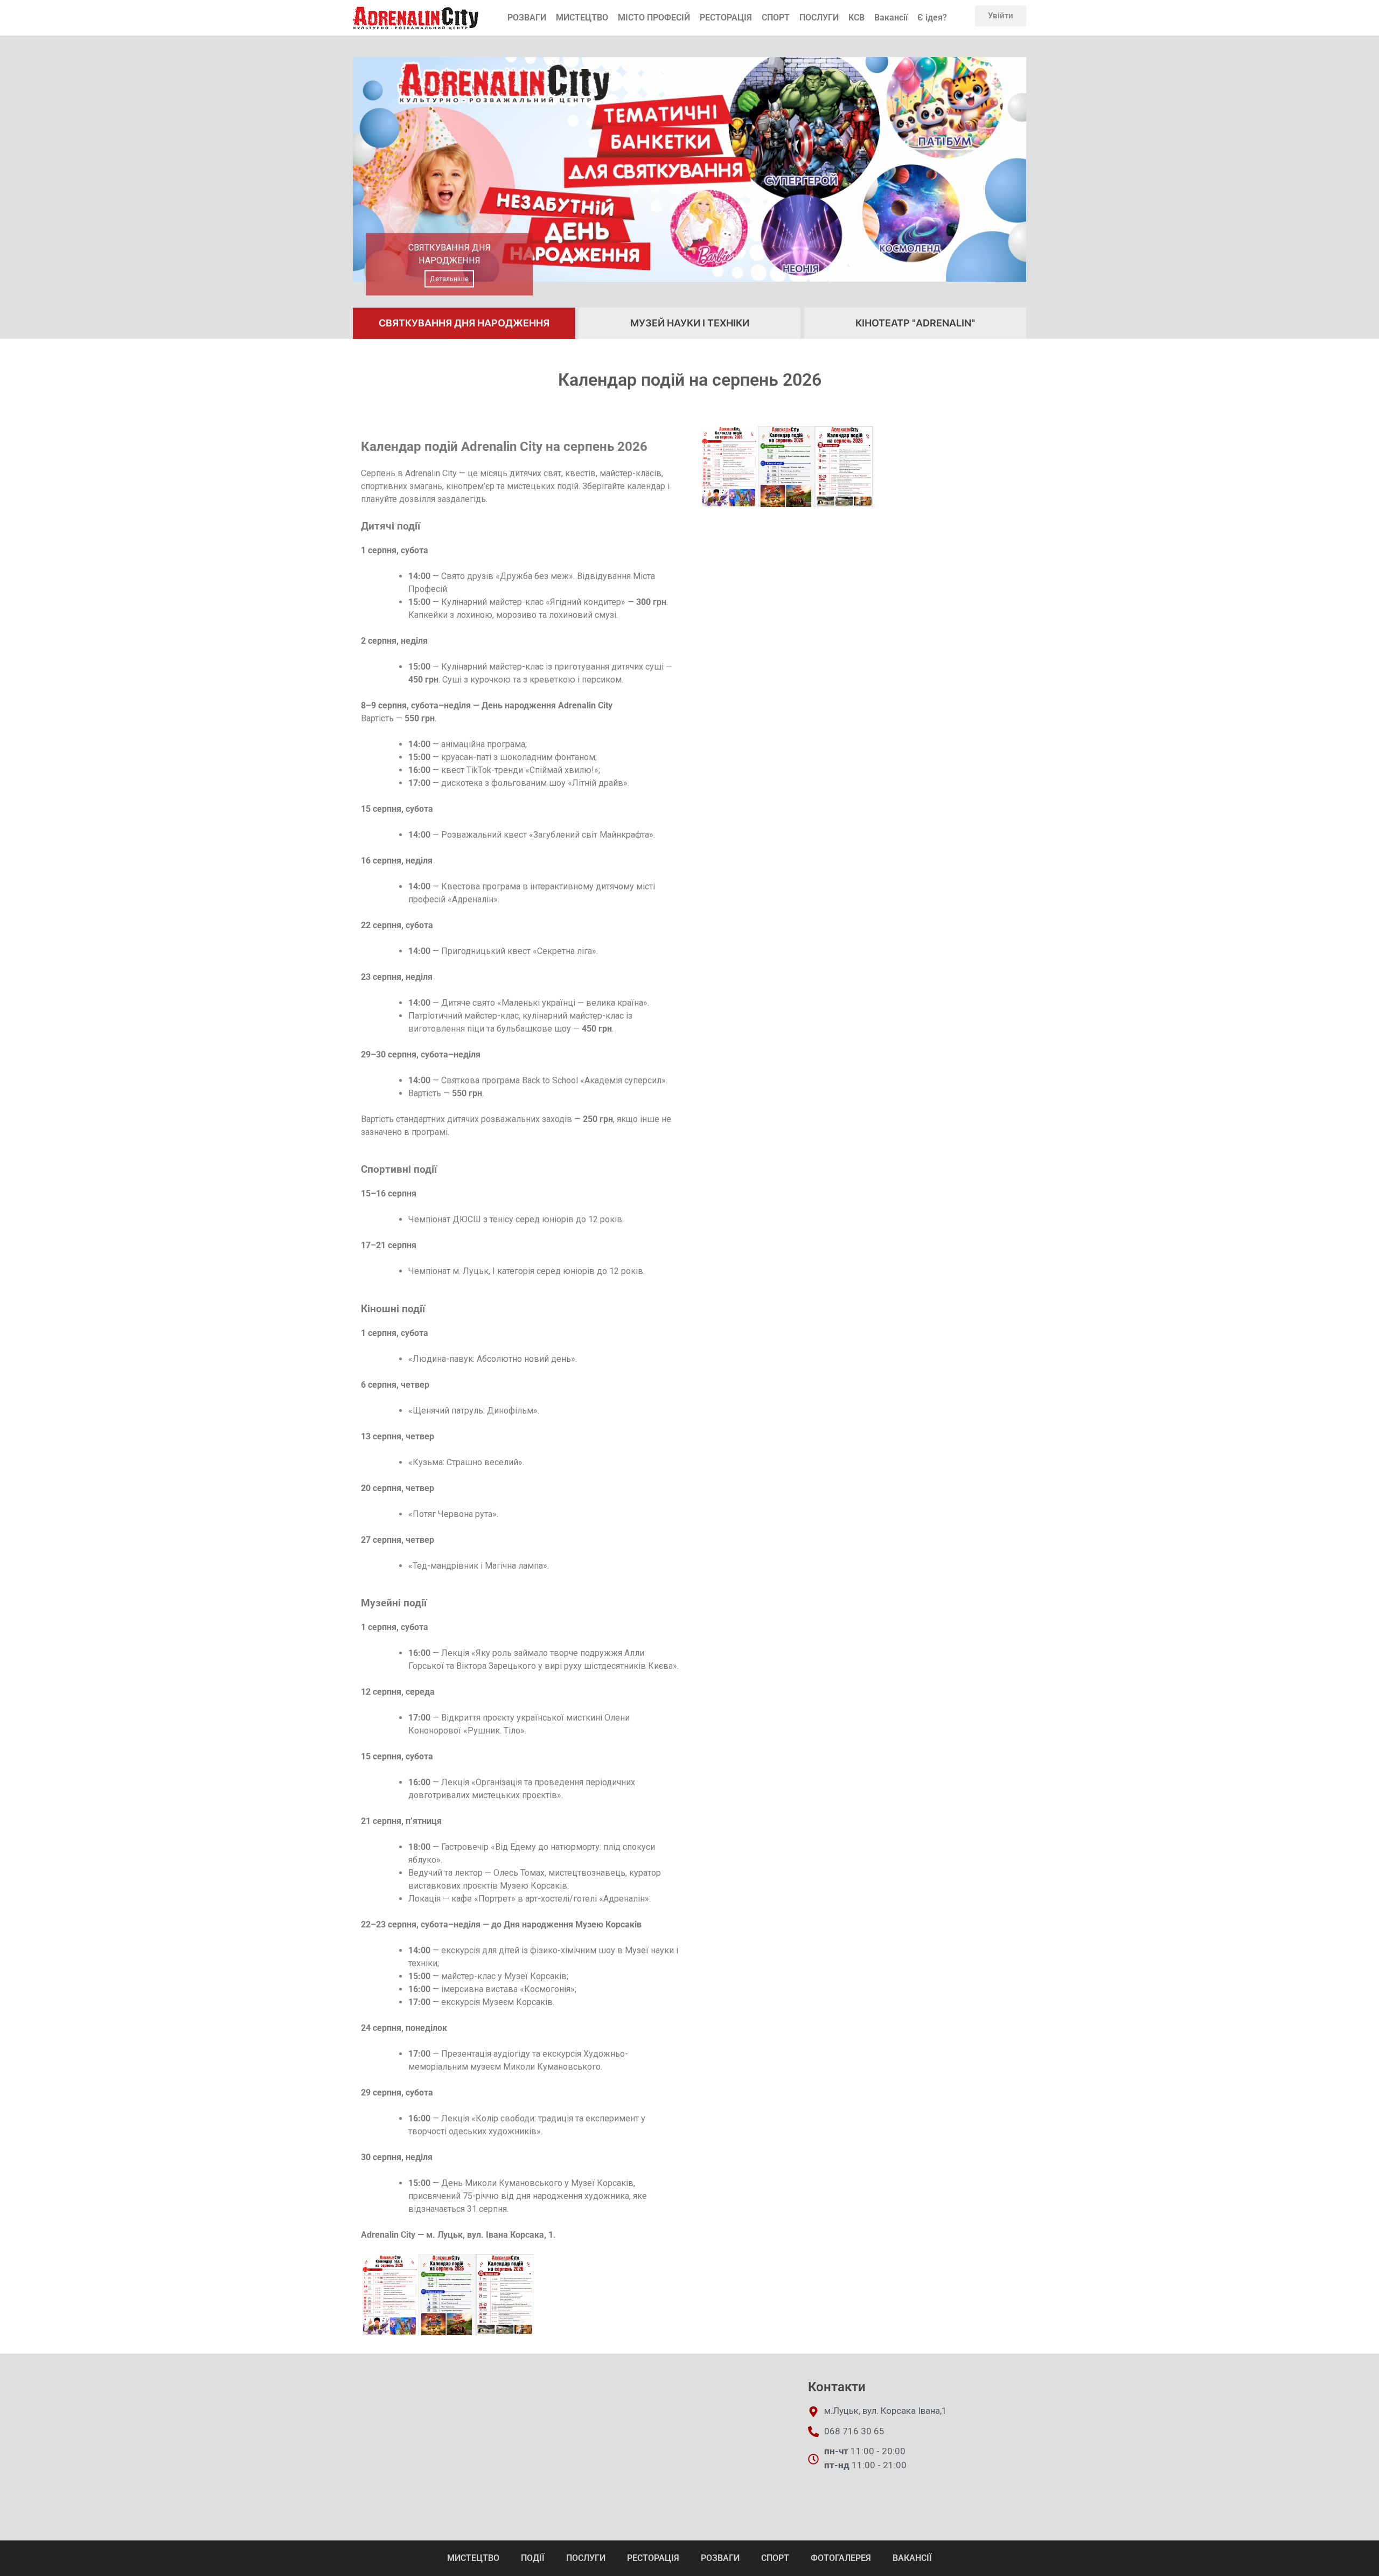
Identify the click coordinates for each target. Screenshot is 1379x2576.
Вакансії (891, 18)
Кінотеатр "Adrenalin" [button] (915, 323)
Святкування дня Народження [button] (464, 323)
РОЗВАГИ (527, 18)
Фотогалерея (841, 2558)
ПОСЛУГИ (819, 18)
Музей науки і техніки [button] (690, 323)
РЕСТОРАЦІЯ (726, 18)
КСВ (856, 18)
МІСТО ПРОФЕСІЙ (654, 18)
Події (533, 2558)
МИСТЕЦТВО (582, 18)
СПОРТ (776, 18)
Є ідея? (932, 18)
